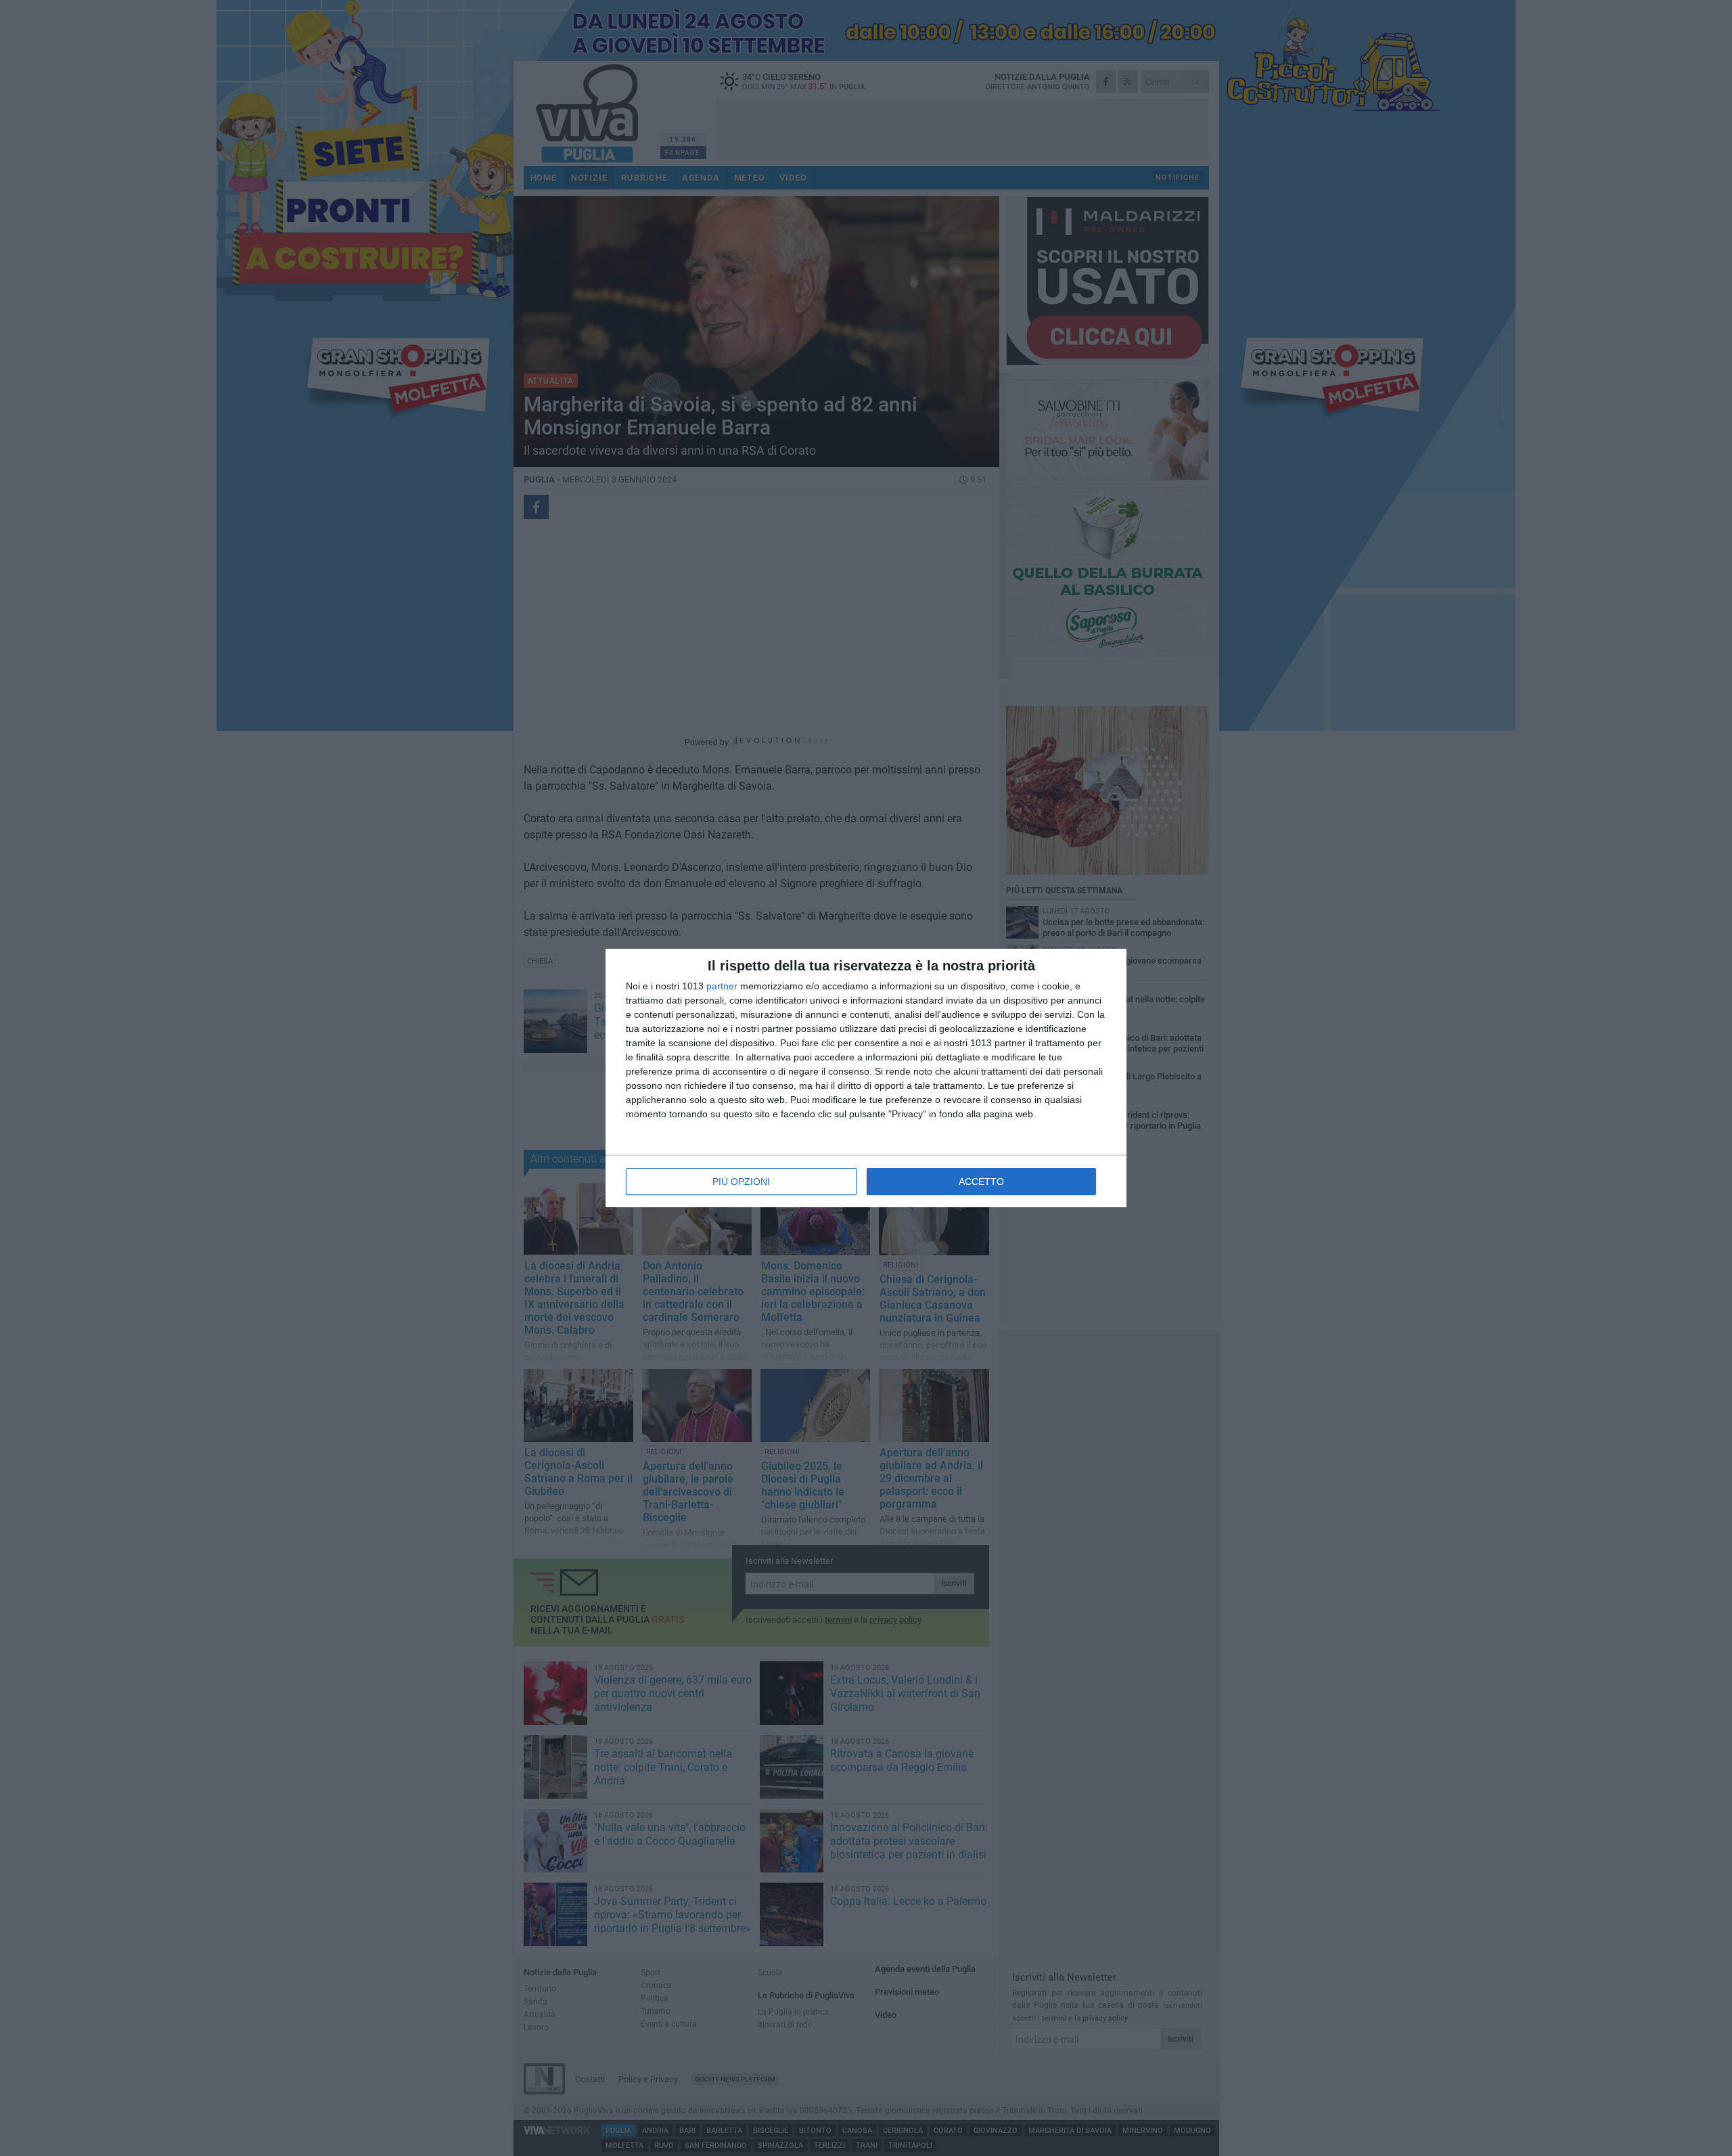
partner (722, 986)
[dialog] (866, 1078)
